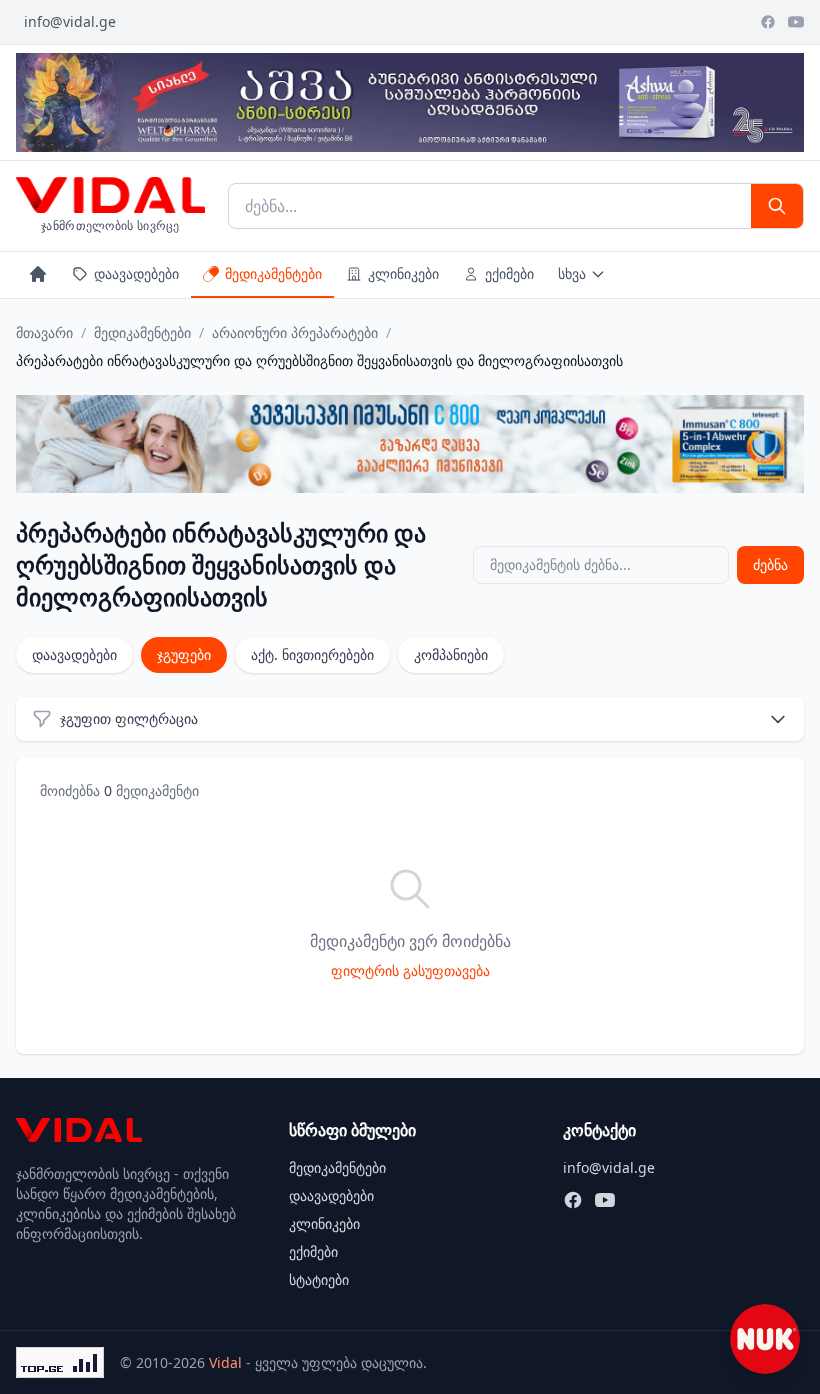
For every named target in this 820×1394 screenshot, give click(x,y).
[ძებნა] (777, 206)
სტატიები (319, 1279)
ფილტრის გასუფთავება (410, 970)
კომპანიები (451, 654)
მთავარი (44, 332)
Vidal (225, 1362)
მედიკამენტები (273, 273)
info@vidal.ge (70, 21)
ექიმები (509, 273)
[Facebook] (768, 22)
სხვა (572, 273)
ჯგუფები (184, 654)
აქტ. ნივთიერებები (312, 654)
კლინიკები (403, 273)
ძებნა (770, 564)
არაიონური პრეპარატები (295, 332)
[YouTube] (796, 22)
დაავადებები (136, 273)
